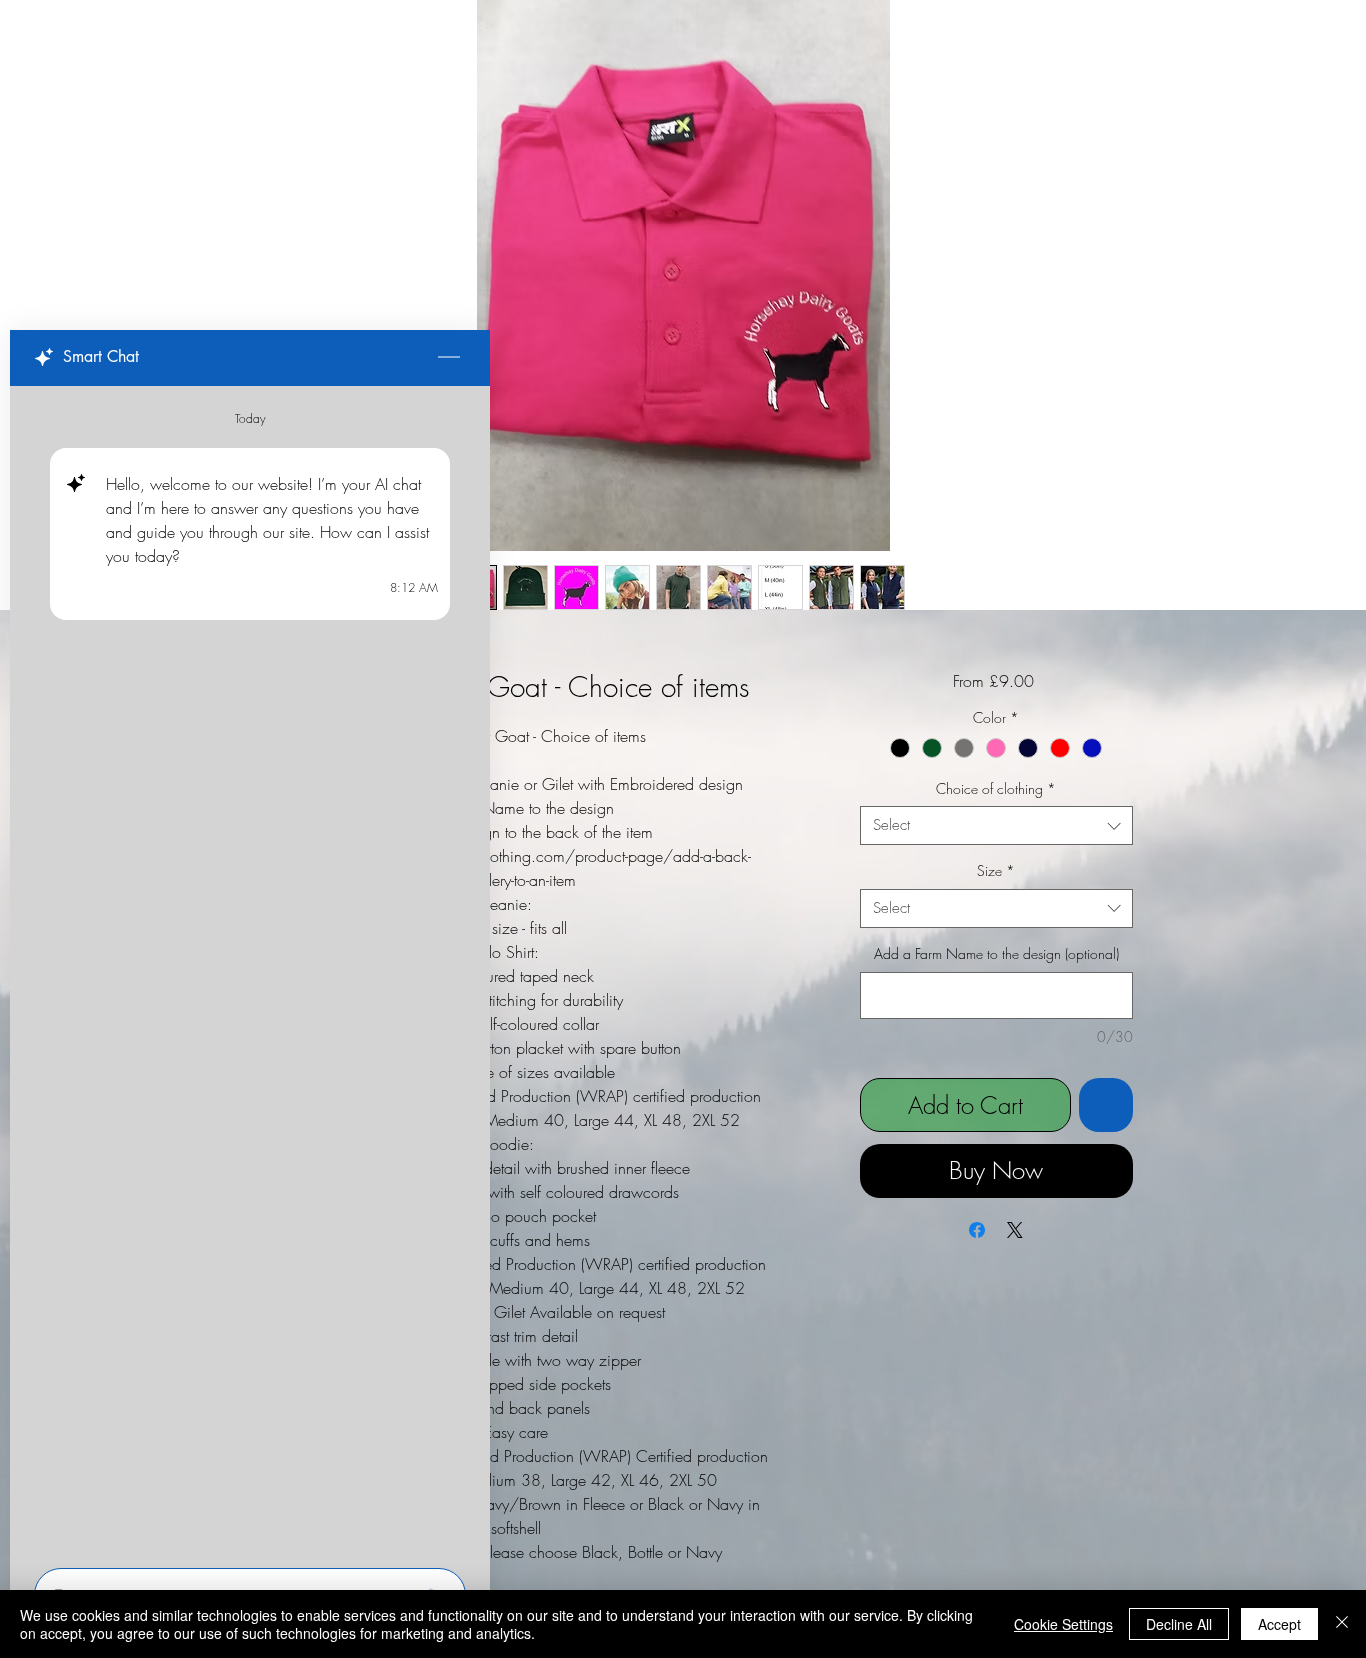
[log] (250, 971)
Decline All (1179, 1624)
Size (996, 870)
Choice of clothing (996, 788)
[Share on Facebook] (977, 1230)
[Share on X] (1015, 1230)
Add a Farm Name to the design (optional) (996, 953)
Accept (1279, 1624)
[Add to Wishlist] (1106, 1105)
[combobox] (996, 825)
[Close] (1342, 1624)
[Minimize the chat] (449, 358)
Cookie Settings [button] (1063, 1624)
